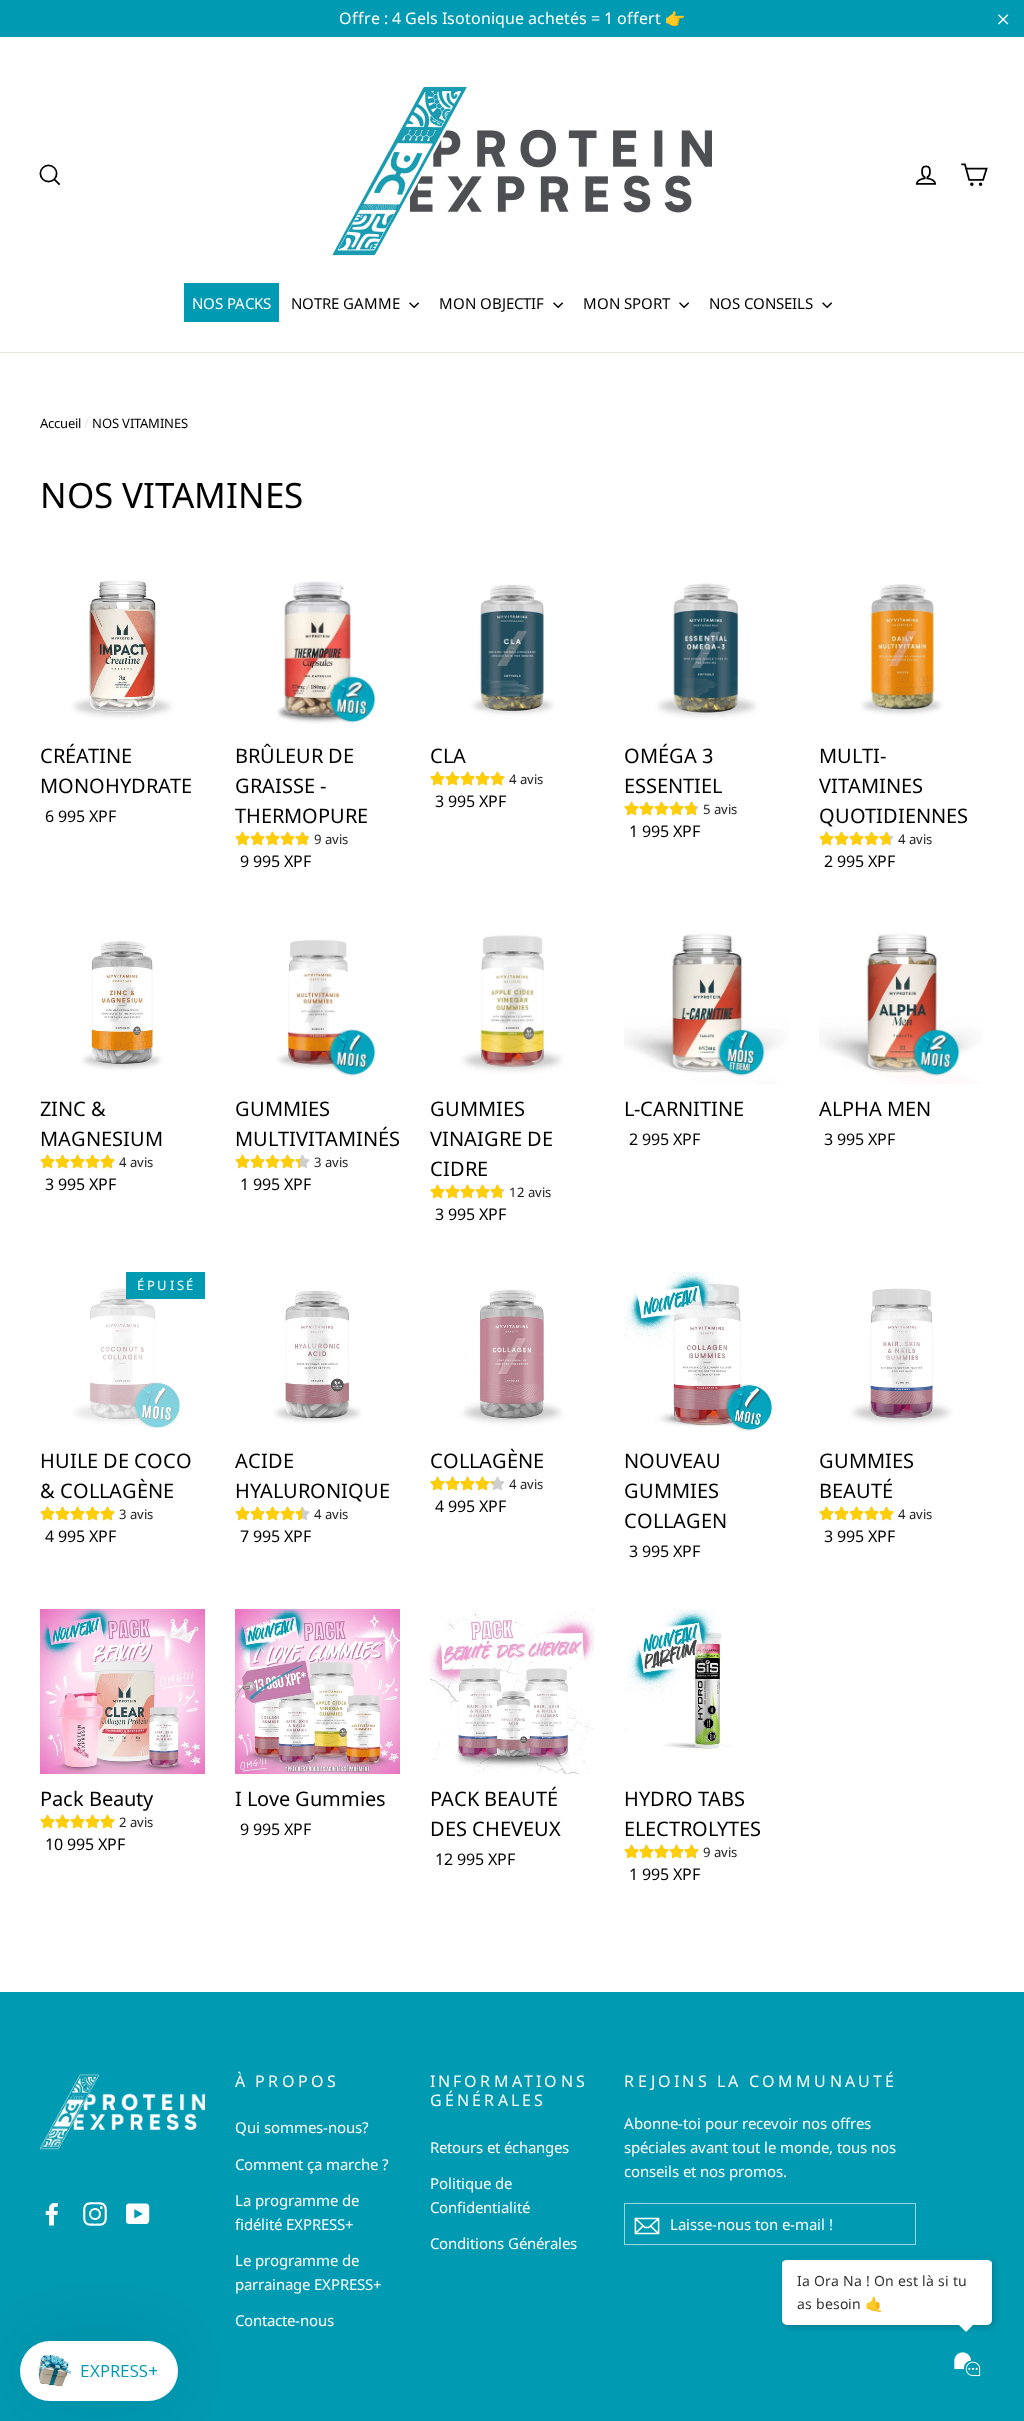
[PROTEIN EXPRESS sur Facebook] (52, 2212)
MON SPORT (628, 303)
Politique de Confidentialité (480, 2195)
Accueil (60, 423)
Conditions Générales (503, 2243)
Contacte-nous (284, 2320)
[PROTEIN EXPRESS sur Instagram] (95, 2212)
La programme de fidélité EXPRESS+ (297, 2212)
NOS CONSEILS (763, 303)
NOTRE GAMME (347, 303)
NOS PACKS (231, 303)
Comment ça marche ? (312, 2164)
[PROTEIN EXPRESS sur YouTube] (138, 2212)
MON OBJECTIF (493, 303)
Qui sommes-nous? (302, 2127)
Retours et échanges (499, 2147)
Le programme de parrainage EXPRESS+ (308, 2272)
